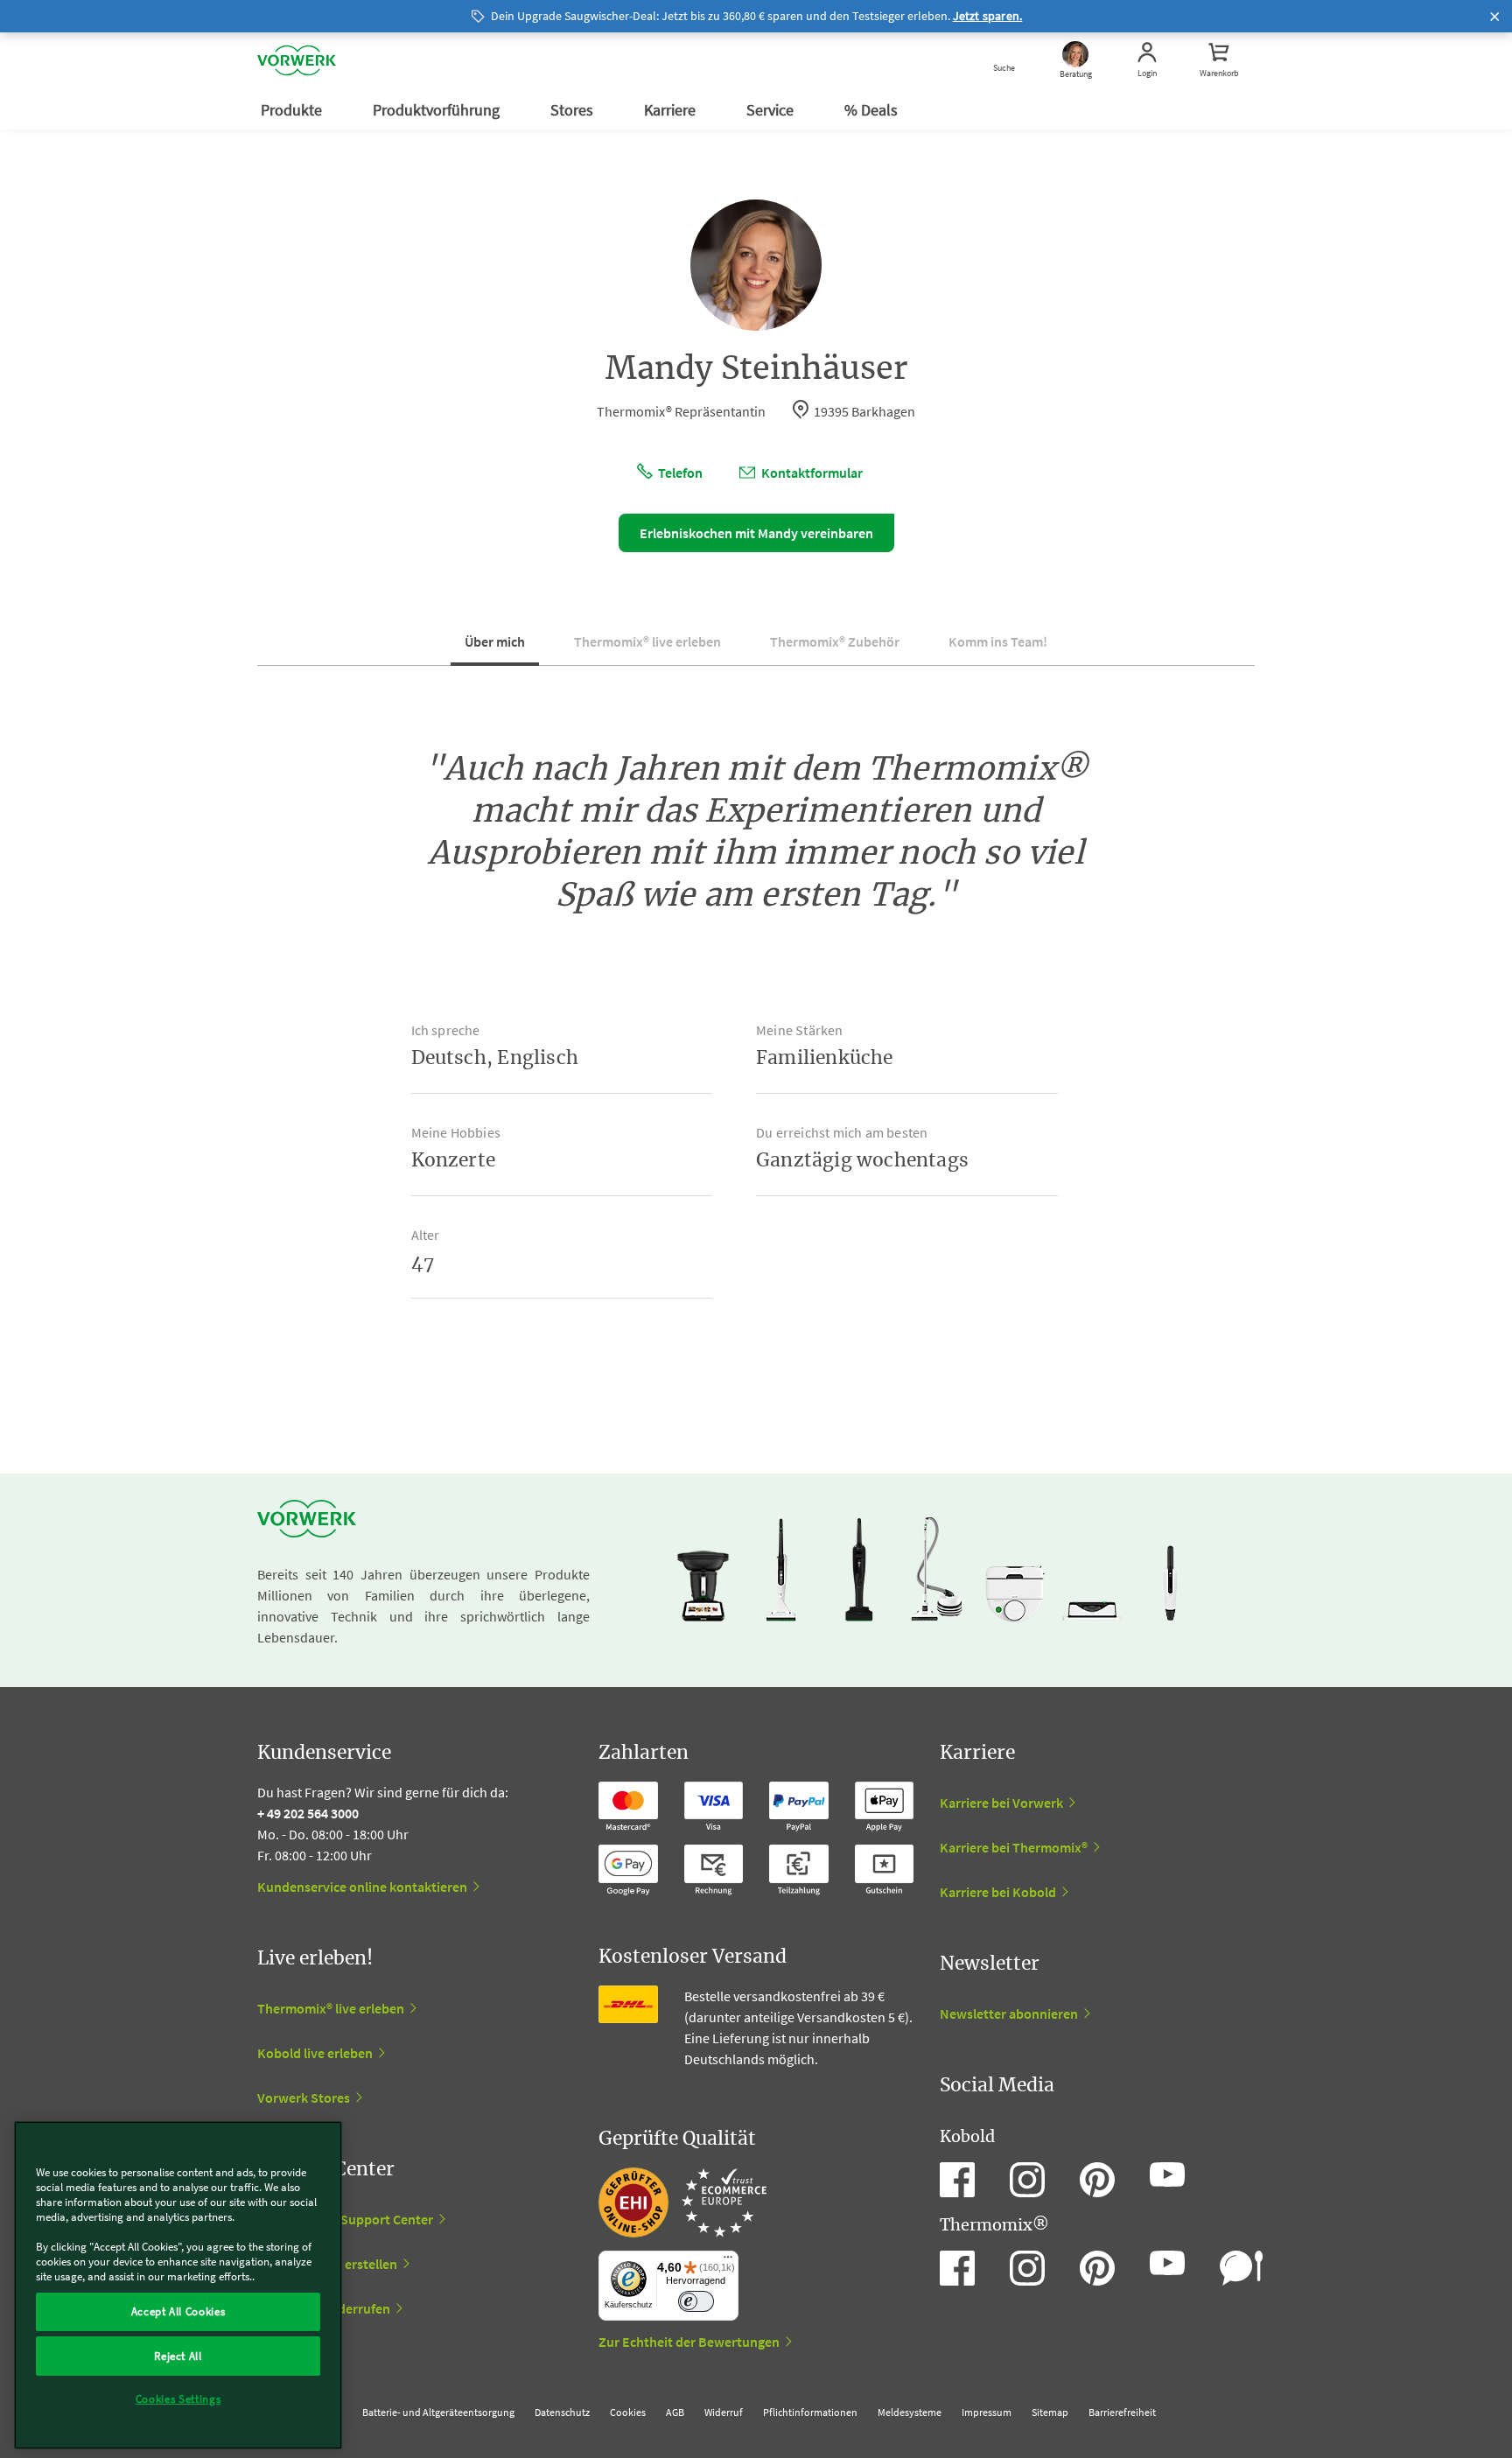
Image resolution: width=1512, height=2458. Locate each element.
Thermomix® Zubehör (835, 641)
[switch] (696, 2302)
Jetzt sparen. (988, 16)
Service (772, 110)
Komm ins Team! (998, 641)
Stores (574, 110)
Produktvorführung (438, 110)
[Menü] (728, 2261)
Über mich (495, 641)
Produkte (293, 110)
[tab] (495, 648)
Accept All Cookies (178, 2311)
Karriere (672, 110)
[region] (178, 2285)
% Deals (873, 110)
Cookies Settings (178, 2399)
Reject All (178, 2355)
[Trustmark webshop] (682, 2202)
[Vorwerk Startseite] (297, 61)
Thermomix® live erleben (647, 641)
